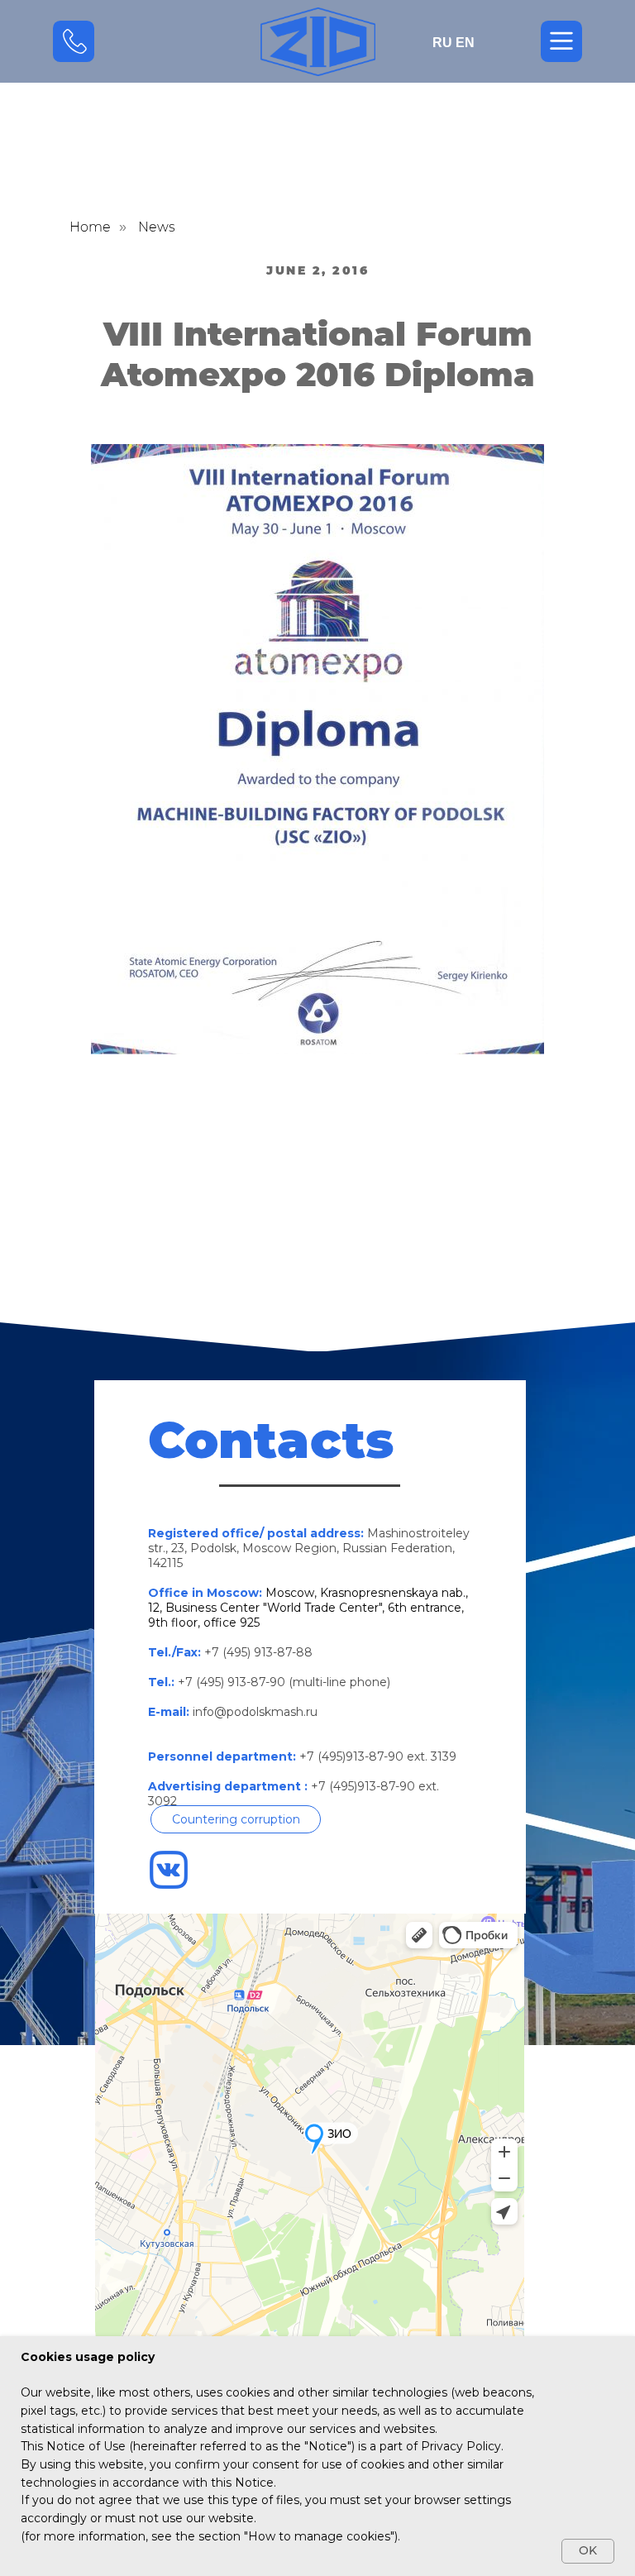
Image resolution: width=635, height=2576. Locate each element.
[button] (236, 1819)
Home (90, 227)
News (157, 227)
